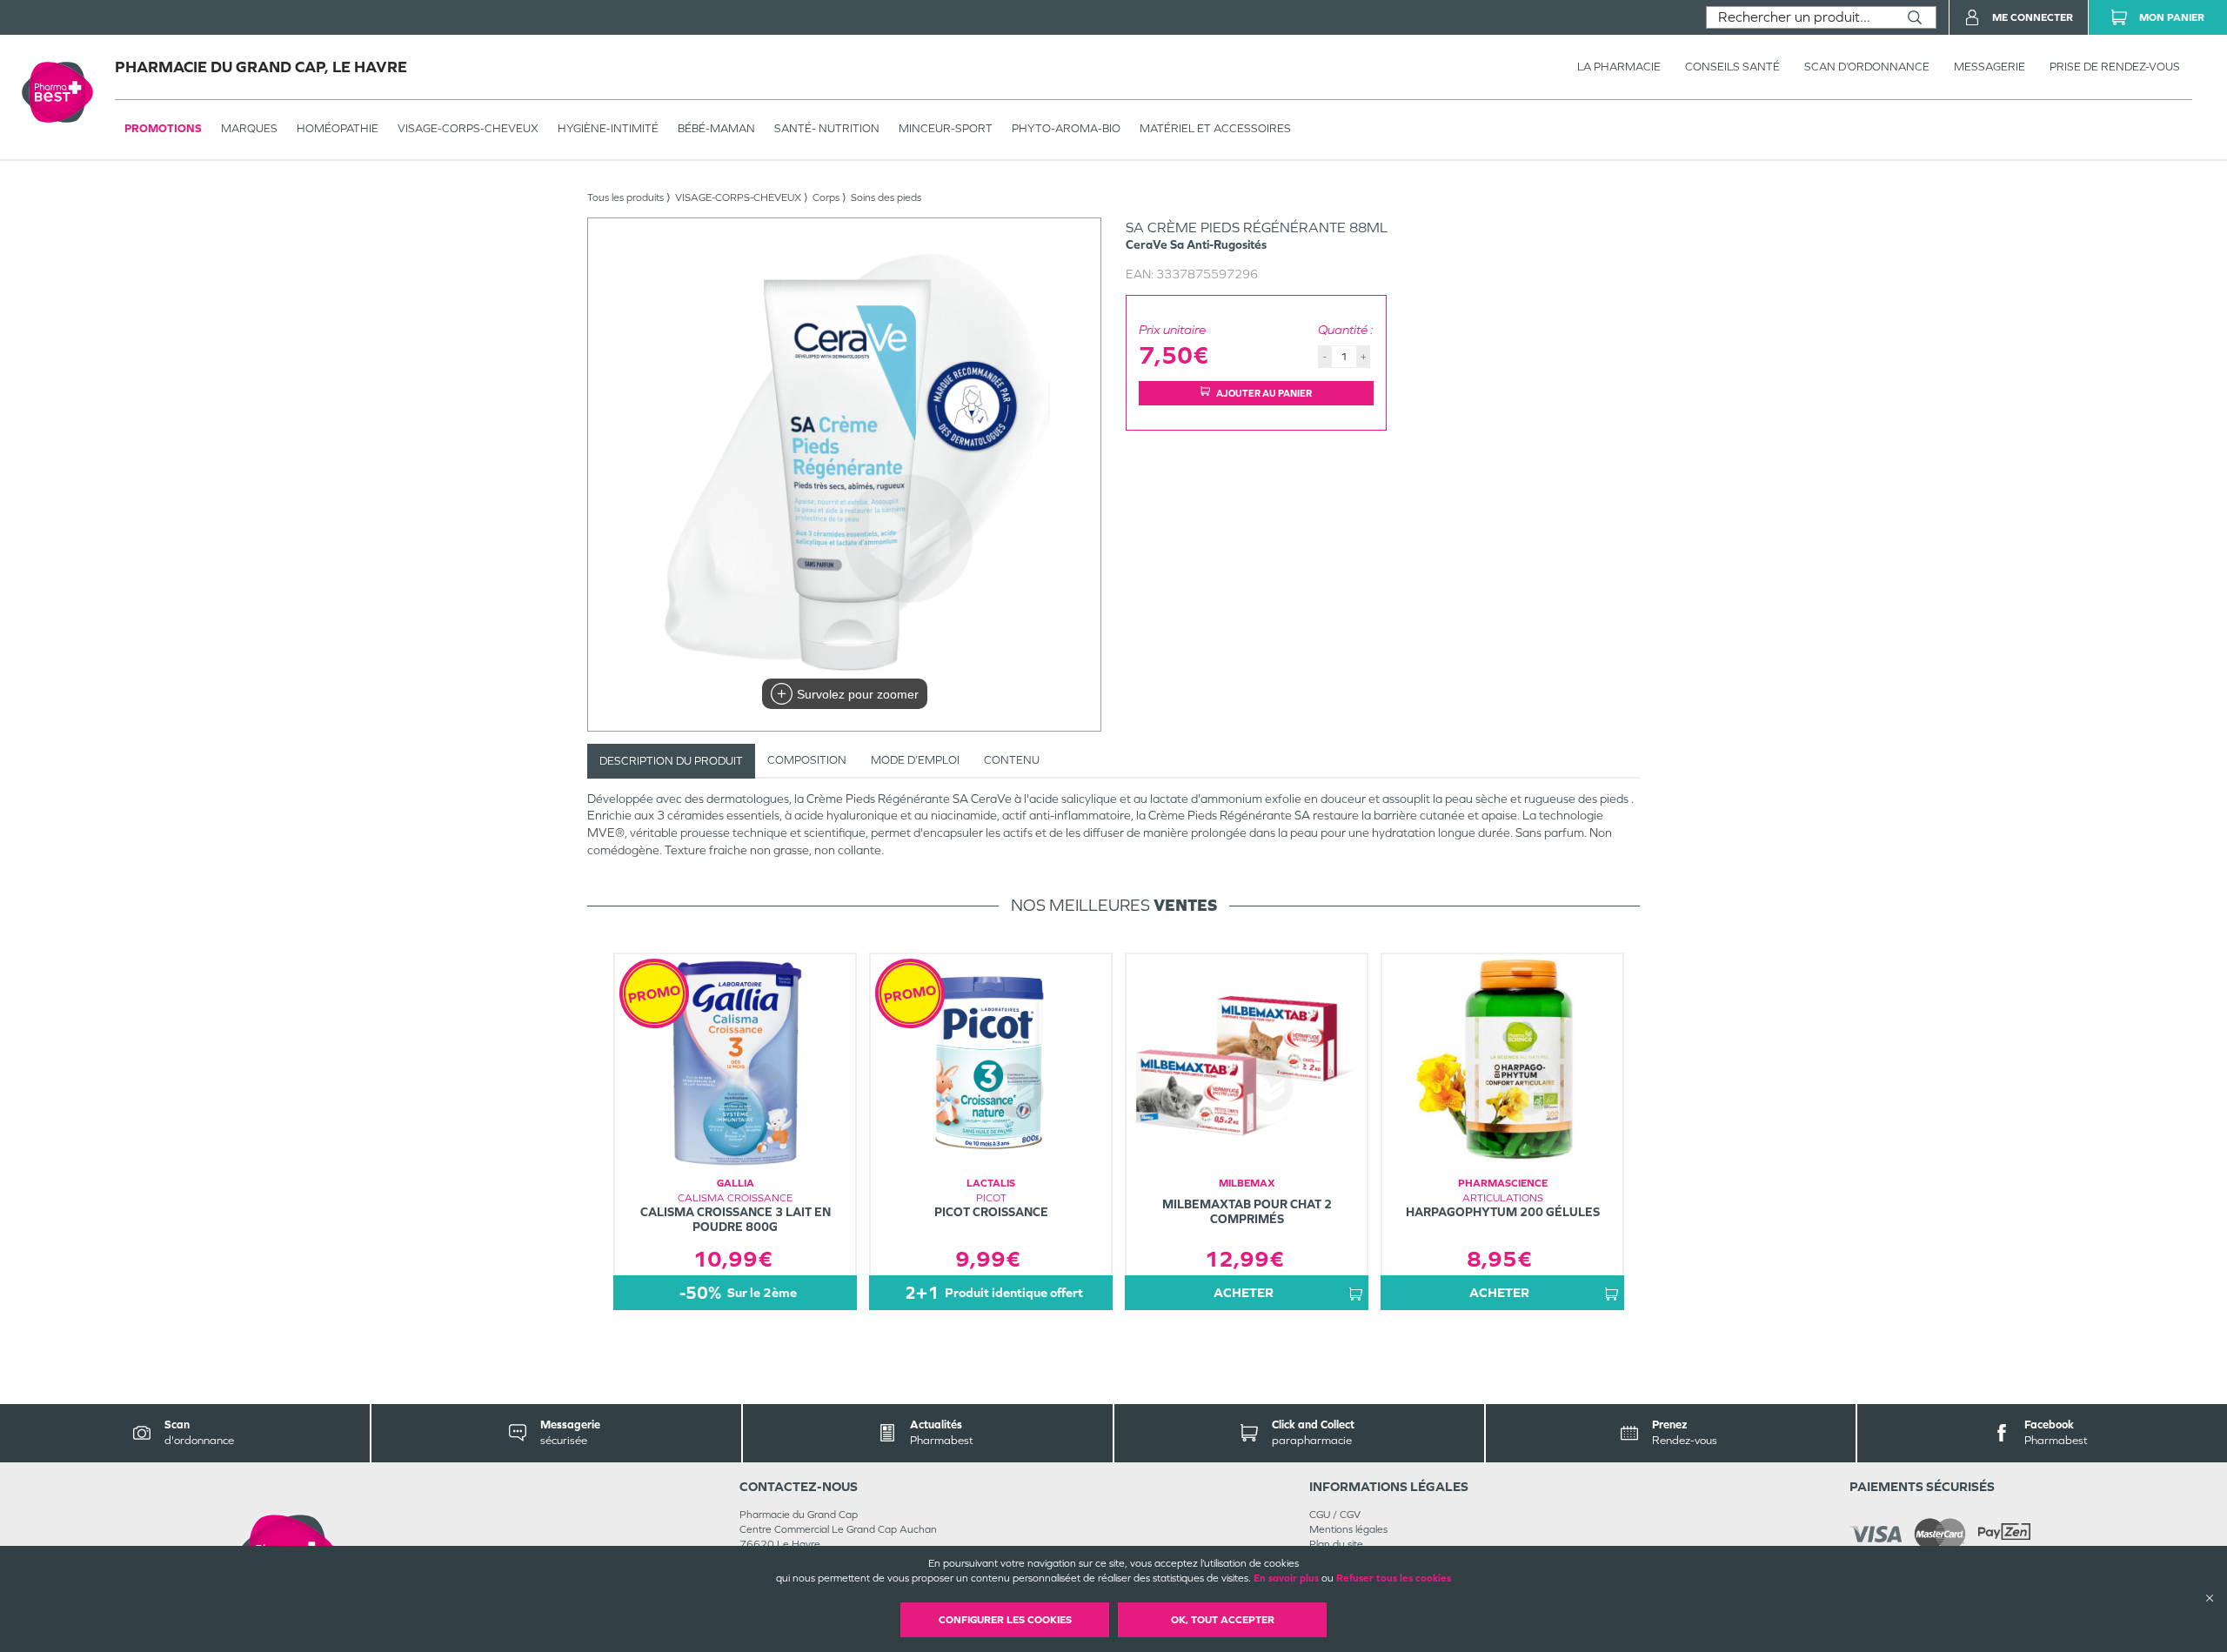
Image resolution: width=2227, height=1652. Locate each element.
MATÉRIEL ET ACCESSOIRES (1215, 128)
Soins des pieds (886, 197)
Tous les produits (625, 197)
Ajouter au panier (1264, 393)
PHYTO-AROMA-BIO (1066, 128)
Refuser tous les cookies (1394, 1578)
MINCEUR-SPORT (946, 128)
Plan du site (1336, 1544)
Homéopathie (338, 128)
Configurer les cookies (1005, 1620)
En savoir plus (1286, 1578)
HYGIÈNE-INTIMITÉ (608, 128)
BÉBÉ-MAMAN (716, 128)
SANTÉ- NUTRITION (827, 128)
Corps (826, 197)
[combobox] (1800, 17)
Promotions (163, 128)
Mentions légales (1348, 1529)
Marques (249, 128)
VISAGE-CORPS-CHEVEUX (468, 128)
